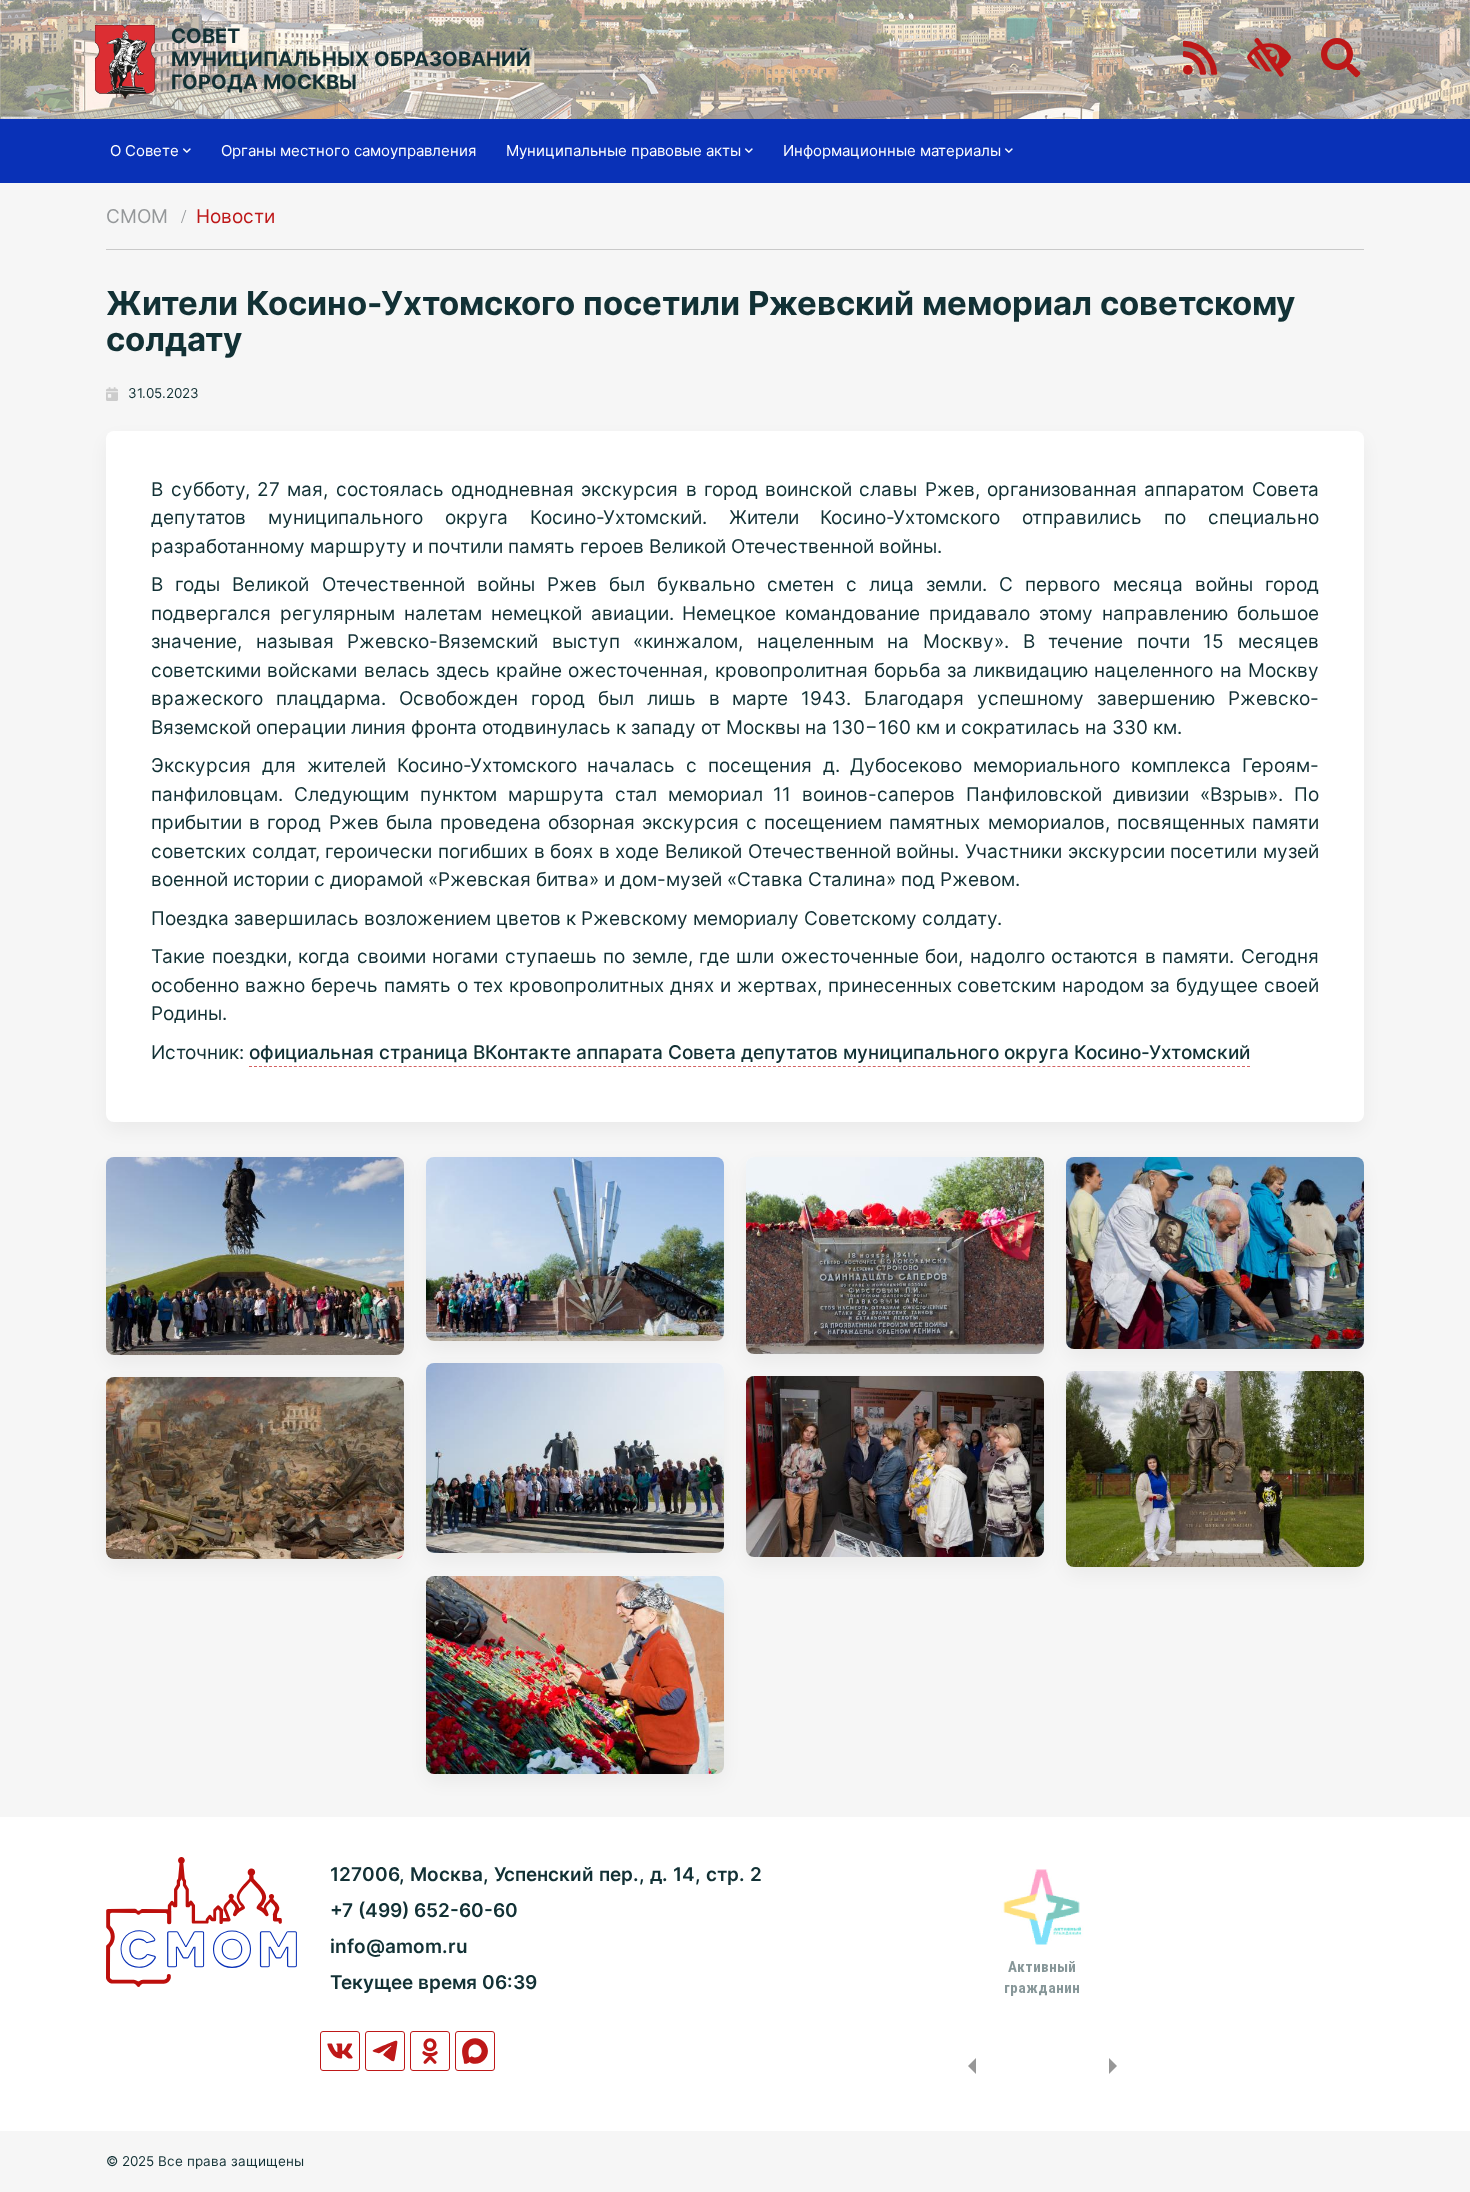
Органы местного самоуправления (348, 150)
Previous (968, 2066)
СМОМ (137, 216)
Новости (235, 216)
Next (1117, 2066)
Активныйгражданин (1042, 1977)
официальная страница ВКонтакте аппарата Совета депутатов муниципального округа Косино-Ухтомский (749, 1052)
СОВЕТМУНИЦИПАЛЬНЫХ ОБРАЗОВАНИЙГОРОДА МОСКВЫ (351, 59)
